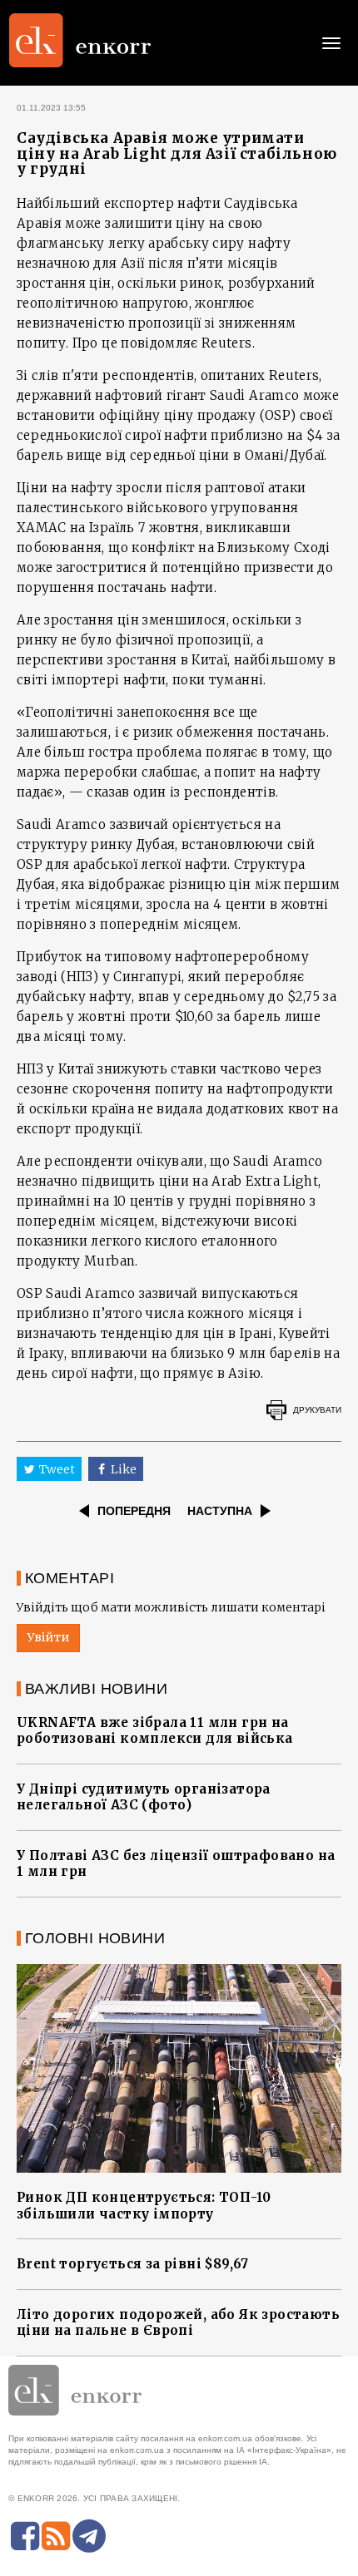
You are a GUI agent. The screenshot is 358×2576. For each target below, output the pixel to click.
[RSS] (56, 2536)
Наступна (220, 1511)
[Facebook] (25, 2536)
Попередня (134, 1511)
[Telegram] (89, 2536)
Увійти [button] (48, 1637)
